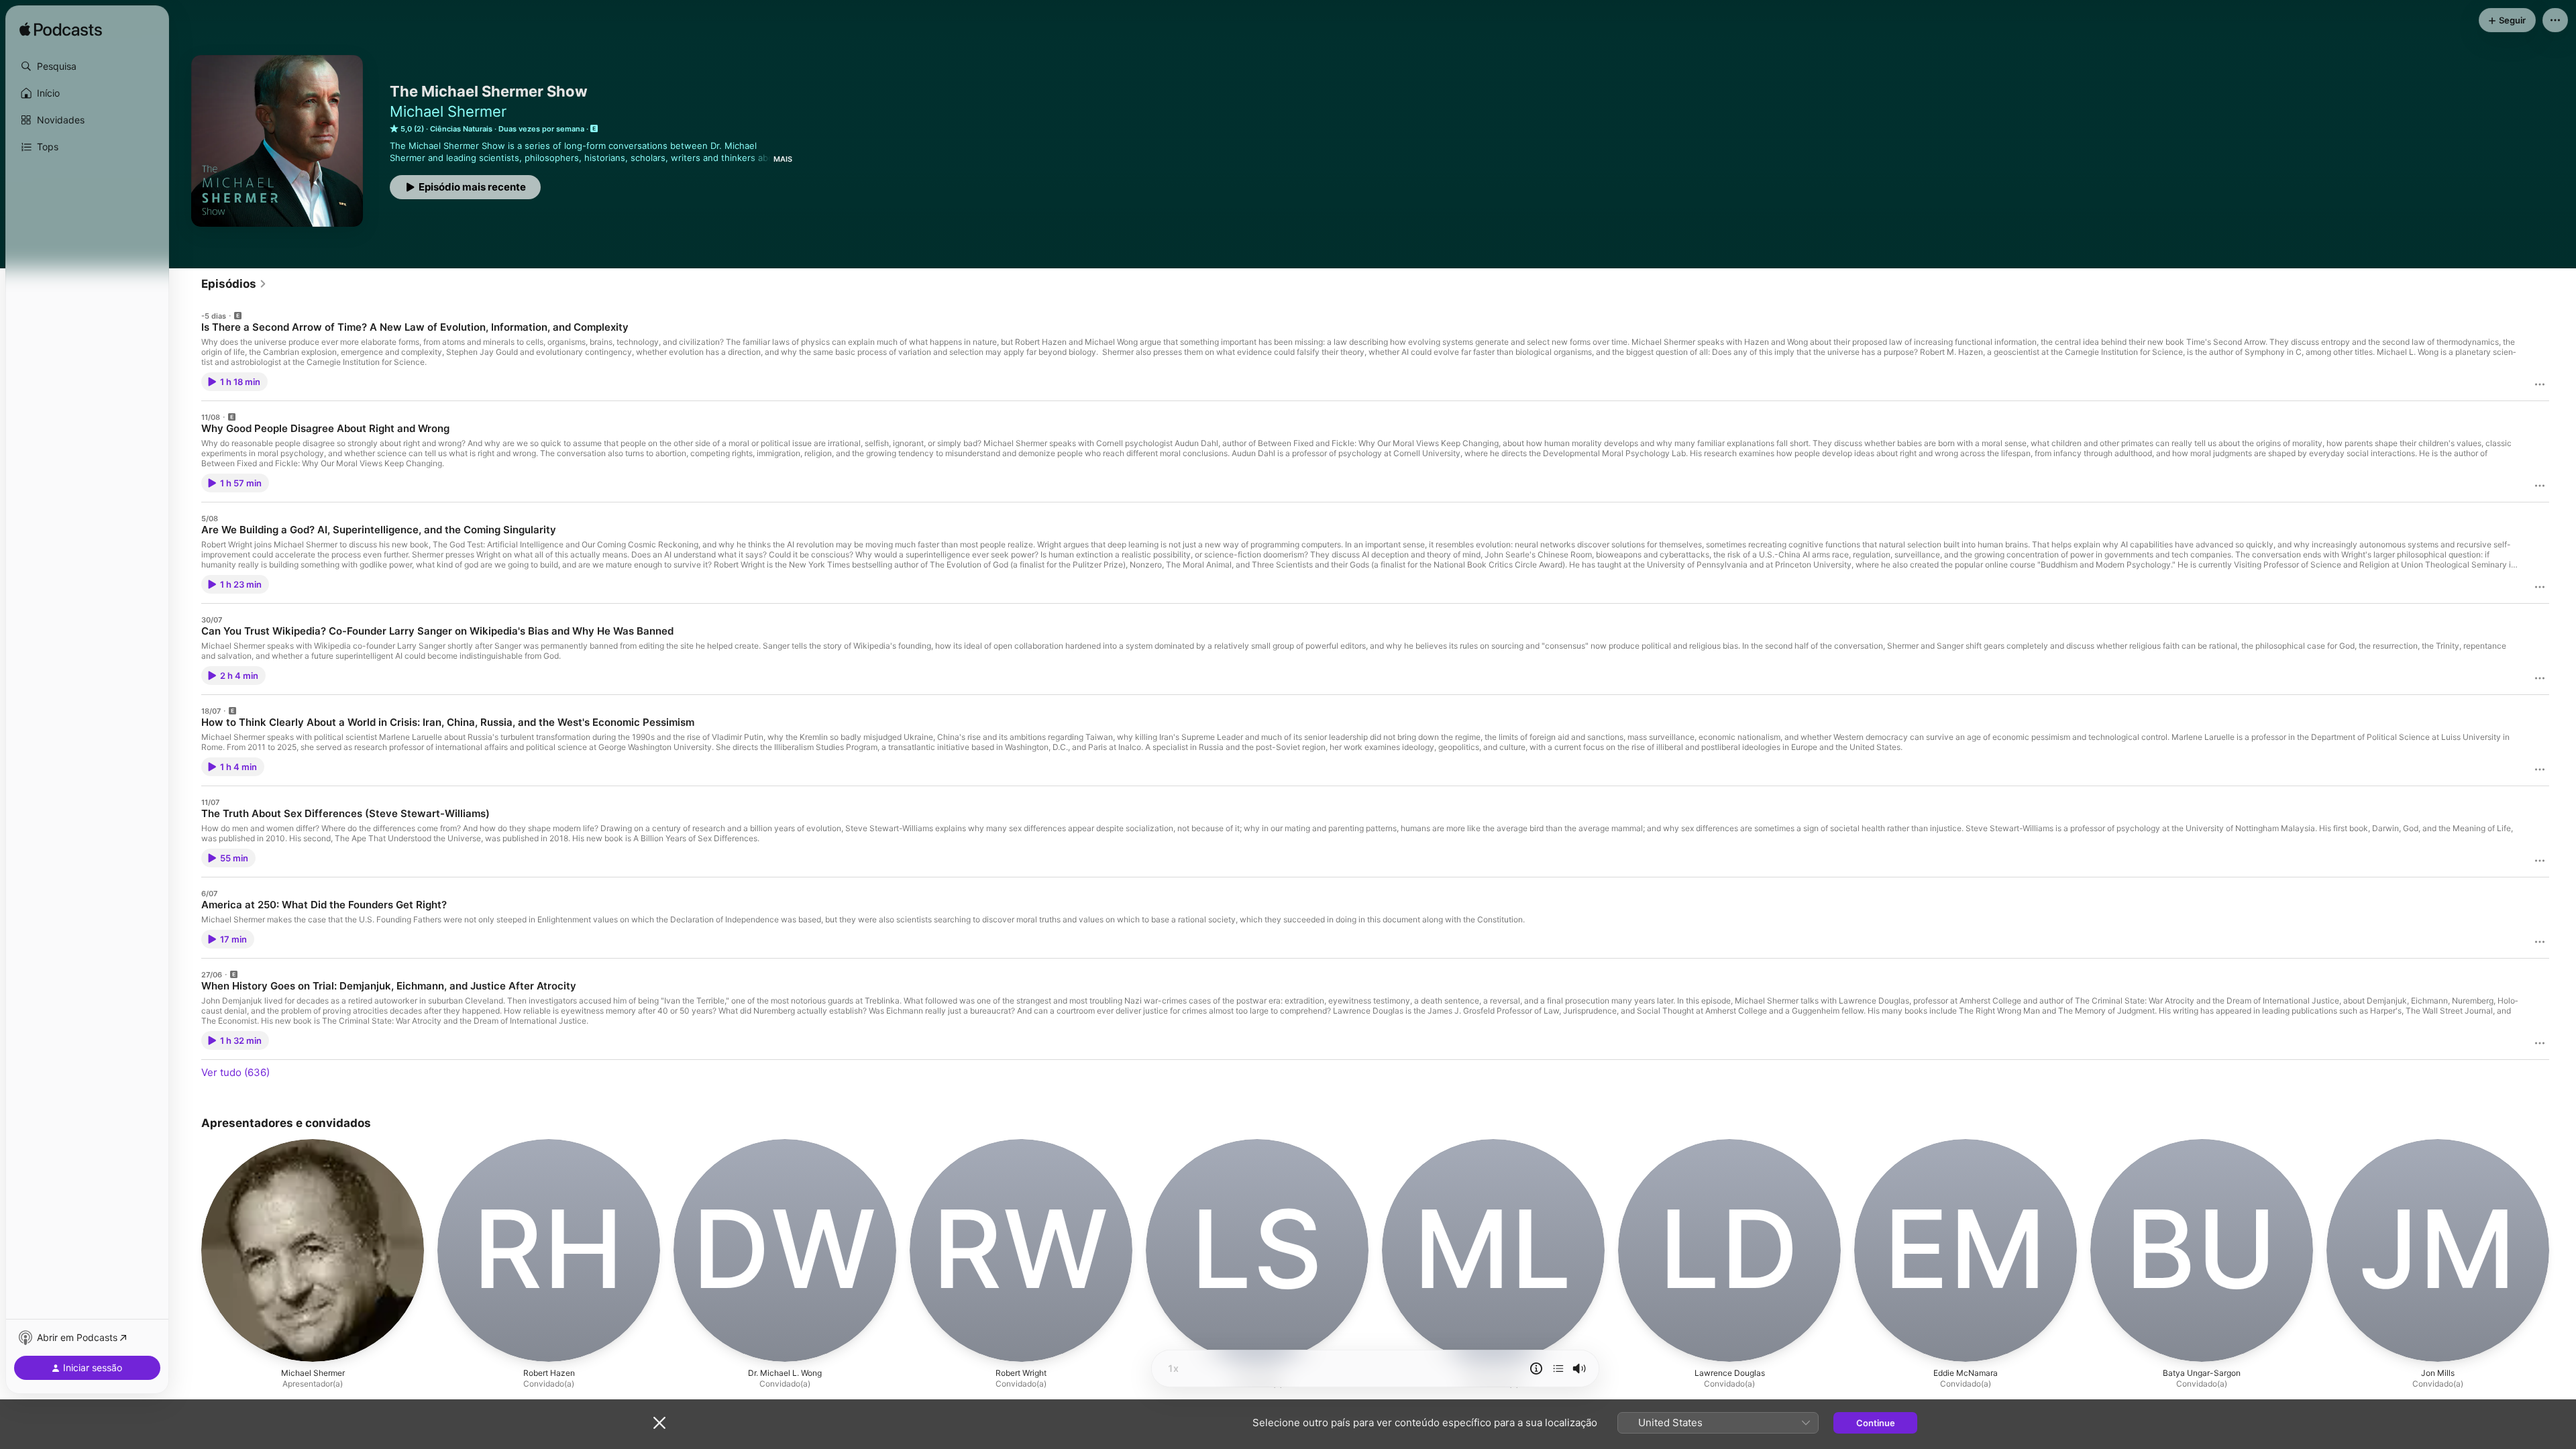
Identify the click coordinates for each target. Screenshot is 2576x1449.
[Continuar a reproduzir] (1558, 1368)
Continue (1876, 1423)
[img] (61, 30)
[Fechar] (659, 1423)
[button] (87, 66)
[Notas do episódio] (1536, 1368)
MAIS (783, 159)
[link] (234, 284)
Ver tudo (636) (235, 1072)
